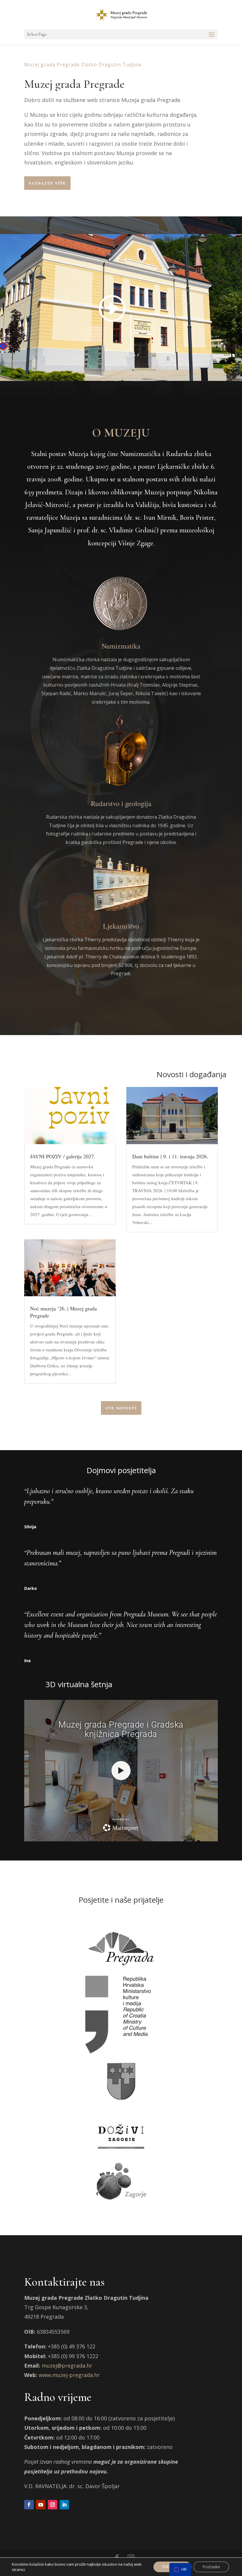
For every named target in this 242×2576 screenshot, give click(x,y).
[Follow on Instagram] (53, 2505)
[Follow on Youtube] (41, 2505)
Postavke (211, 2567)
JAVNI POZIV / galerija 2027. (63, 1156)
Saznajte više (47, 183)
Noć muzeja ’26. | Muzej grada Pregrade (63, 1312)
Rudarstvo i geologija (121, 803)
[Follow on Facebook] (29, 2505)
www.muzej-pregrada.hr (69, 2375)
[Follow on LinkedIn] (64, 2505)
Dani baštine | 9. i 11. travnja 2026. (170, 1156)
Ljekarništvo (121, 926)
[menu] (180, 2570)
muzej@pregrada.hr (67, 2366)
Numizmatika (121, 646)
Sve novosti (121, 1408)
